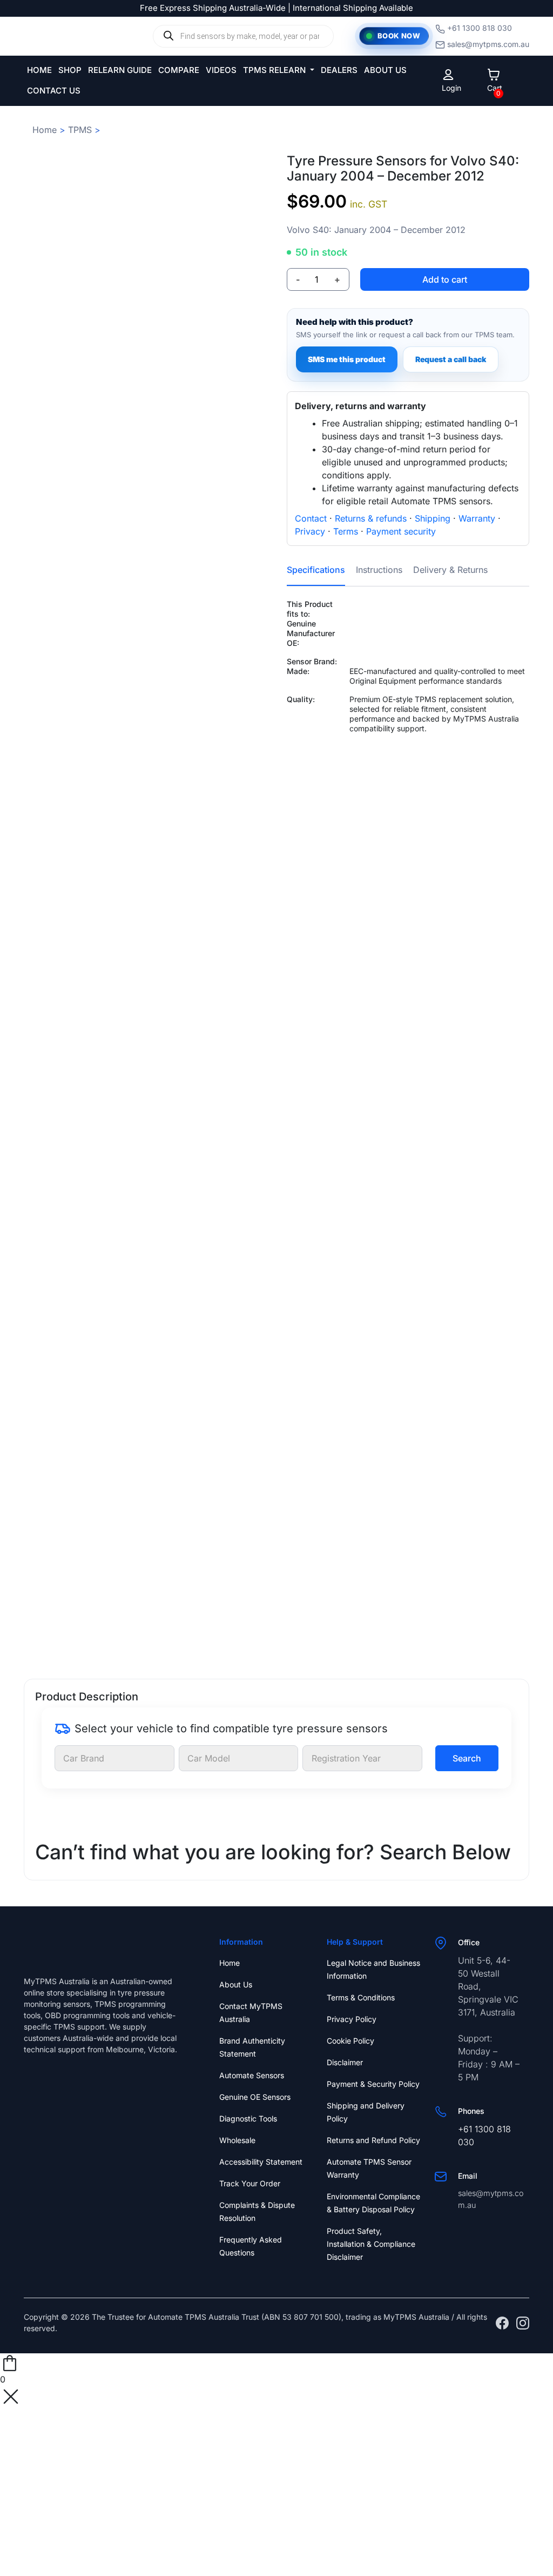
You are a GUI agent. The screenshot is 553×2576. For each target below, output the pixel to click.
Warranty (477, 518)
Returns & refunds (371, 518)
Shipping (433, 518)
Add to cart (445, 279)
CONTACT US (54, 91)
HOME (39, 70)
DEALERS (339, 70)
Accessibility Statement (261, 2162)
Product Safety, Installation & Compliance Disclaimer (371, 2244)
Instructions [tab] (379, 570)
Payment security (401, 531)
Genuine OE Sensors (255, 2097)
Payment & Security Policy (373, 2084)
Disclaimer (345, 2062)
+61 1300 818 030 (480, 28)
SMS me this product (347, 359)
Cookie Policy (350, 2041)
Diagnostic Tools (248, 2118)
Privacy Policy (352, 2019)
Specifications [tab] (316, 570)
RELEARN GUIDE (120, 70)
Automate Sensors (252, 2075)
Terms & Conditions (361, 1997)
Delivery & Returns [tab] (450, 570)
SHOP (70, 70)
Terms (346, 531)
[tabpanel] (408, 711)
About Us (236, 1984)
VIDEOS (221, 70)
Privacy (310, 531)
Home (45, 130)
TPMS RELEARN (275, 70)
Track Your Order (250, 2183)
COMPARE (179, 70)
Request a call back (451, 359)
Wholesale (237, 2140)
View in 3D (145, 1632)
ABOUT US (385, 70)
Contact (311, 518)
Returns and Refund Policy (373, 2140)
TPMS (80, 130)
